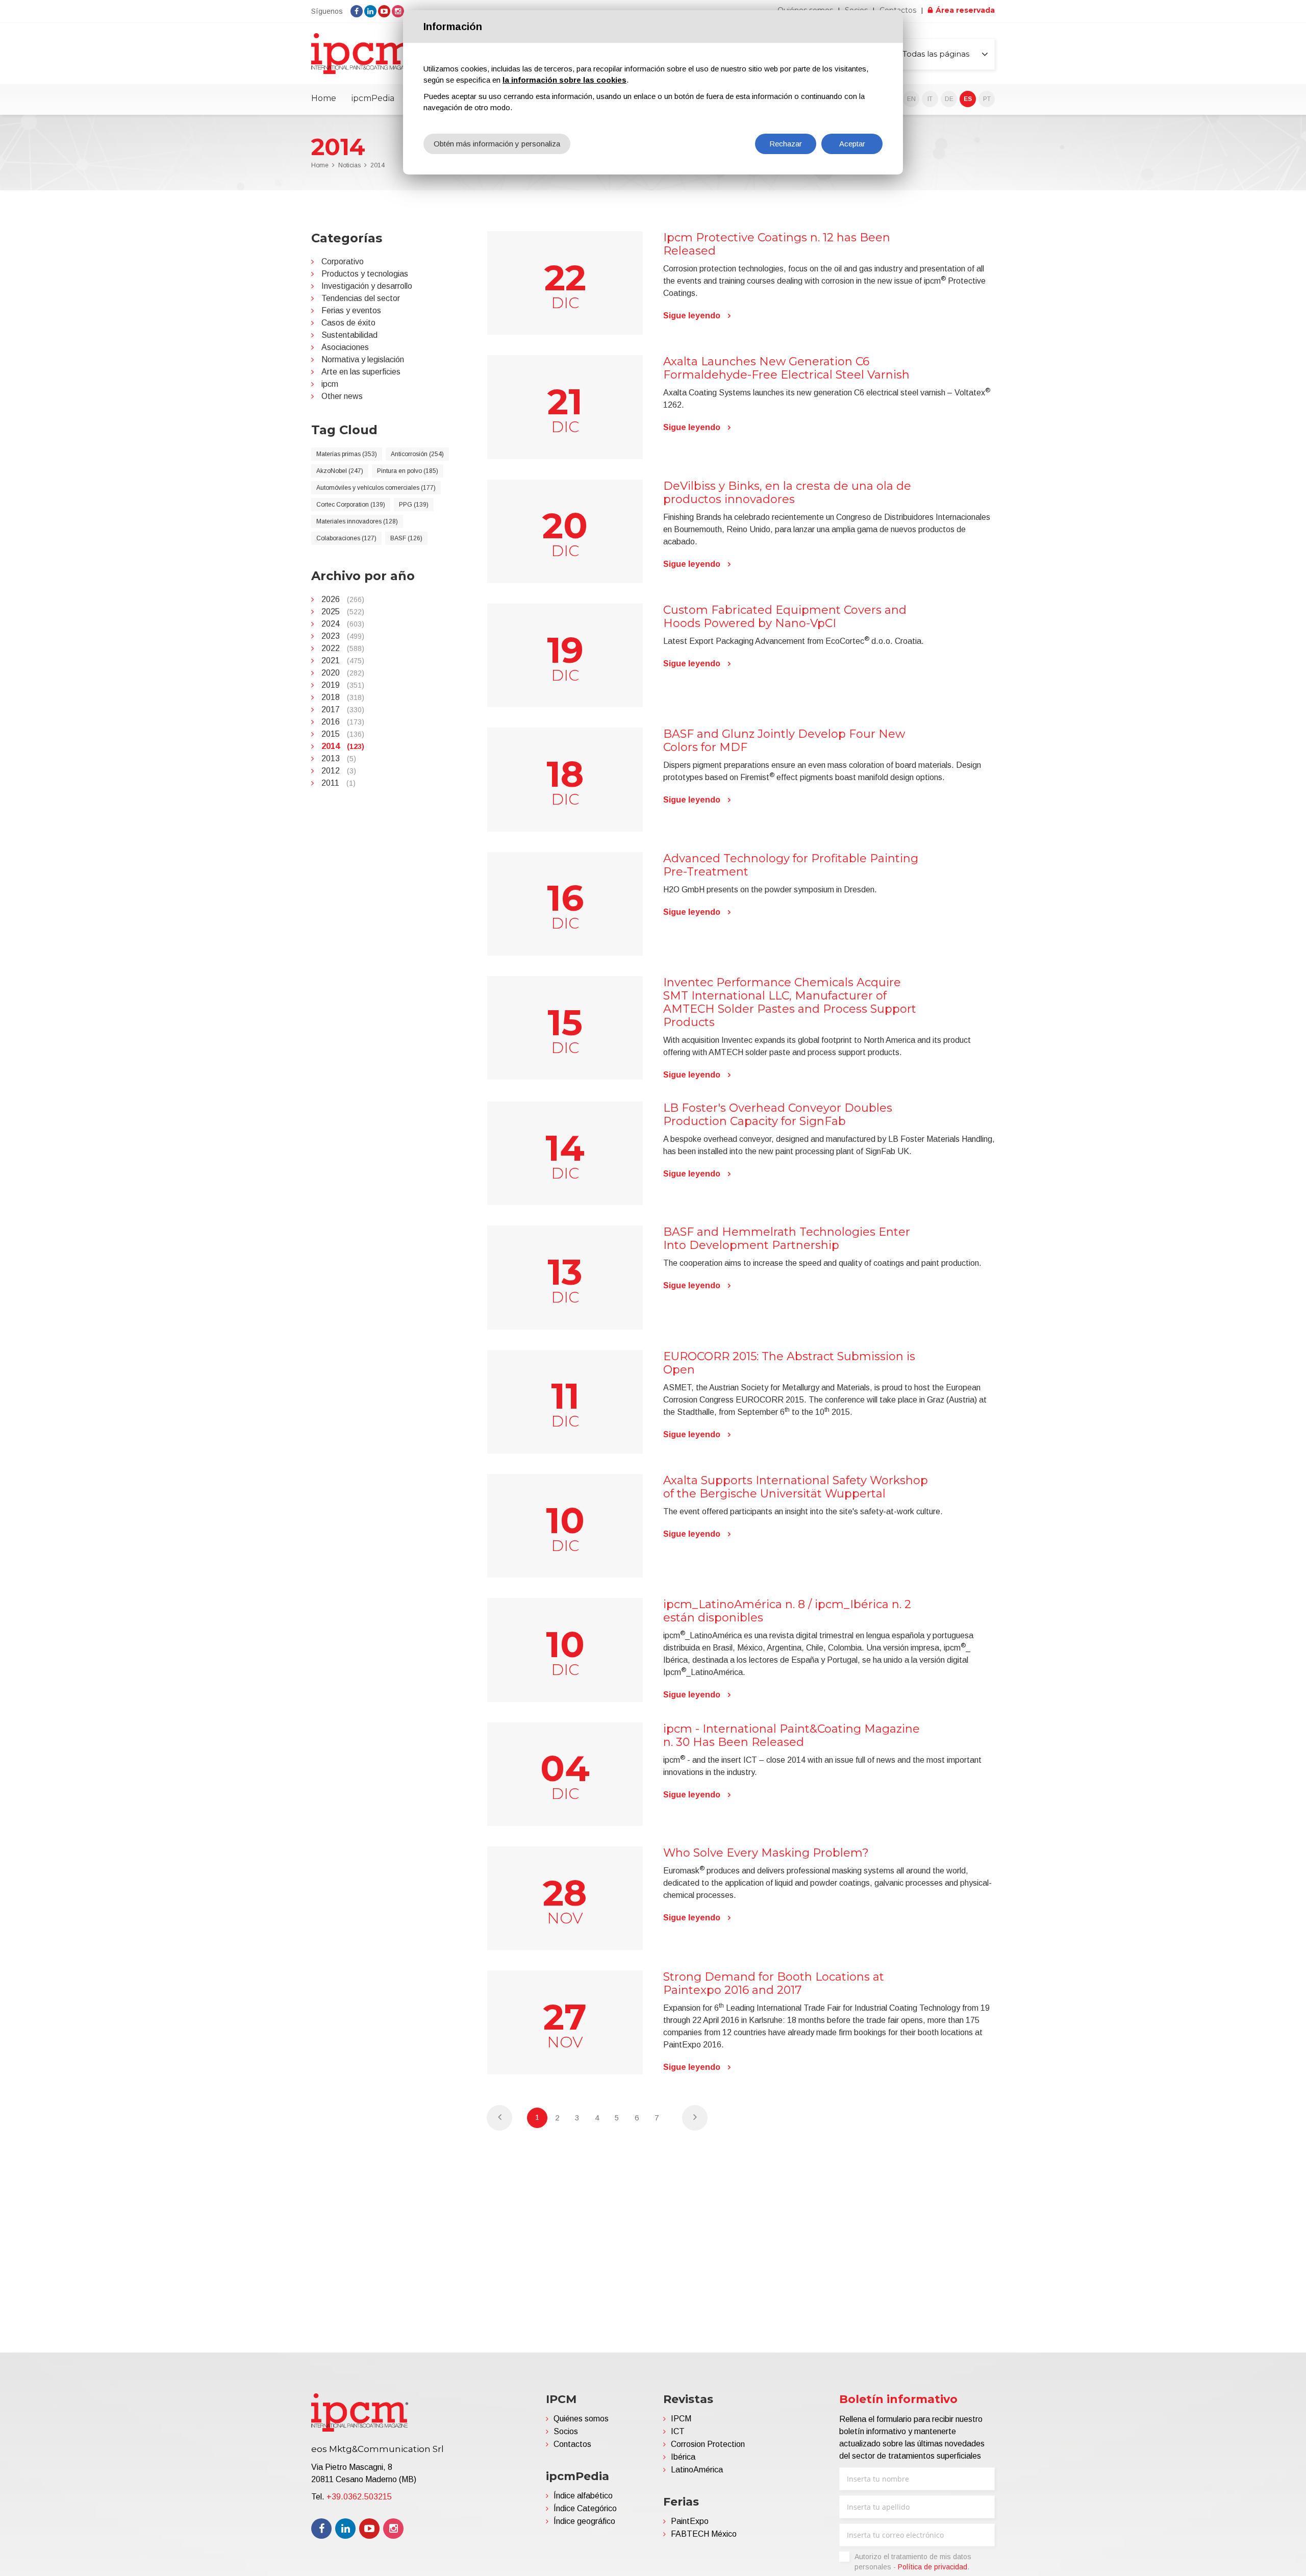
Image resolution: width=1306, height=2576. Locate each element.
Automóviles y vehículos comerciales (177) (376, 488)
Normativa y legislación (363, 359)
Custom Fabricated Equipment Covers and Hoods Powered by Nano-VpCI (785, 617)
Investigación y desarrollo (367, 286)
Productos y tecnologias (365, 274)
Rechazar (786, 144)
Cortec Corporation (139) (351, 505)
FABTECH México (704, 2534)
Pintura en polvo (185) (408, 471)
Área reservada (965, 10)
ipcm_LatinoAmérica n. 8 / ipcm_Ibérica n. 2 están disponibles (787, 1611)
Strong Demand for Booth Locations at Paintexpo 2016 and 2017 (774, 1983)
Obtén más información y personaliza (497, 144)
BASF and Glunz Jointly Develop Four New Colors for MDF (784, 741)
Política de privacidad (933, 2567)
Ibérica (683, 2457)
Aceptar (852, 144)
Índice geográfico (584, 2521)
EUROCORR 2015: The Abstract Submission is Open (789, 1363)
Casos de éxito (348, 323)
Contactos (572, 2444)
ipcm (330, 384)
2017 (343, 709)
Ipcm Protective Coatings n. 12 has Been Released (777, 244)
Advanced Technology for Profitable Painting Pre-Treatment (791, 865)
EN (911, 99)
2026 (343, 599)
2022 (343, 648)
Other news (342, 396)
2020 (343, 673)
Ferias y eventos (351, 310)
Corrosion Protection (708, 2444)
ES (968, 99)
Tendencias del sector (361, 298)
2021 (343, 660)
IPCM (681, 2419)
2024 (343, 624)
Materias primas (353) (347, 454)
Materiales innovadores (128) (357, 521)
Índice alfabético (583, 2496)
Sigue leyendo (692, 316)
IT (930, 99)
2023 (343, 636)
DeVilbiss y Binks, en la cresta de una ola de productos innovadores (787, 493)
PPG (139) (414, 505)
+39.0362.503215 (359, 2497)
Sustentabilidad (349, 335)
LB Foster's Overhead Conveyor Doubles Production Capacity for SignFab (778, 1115)
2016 (343, 722)
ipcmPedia (373, 98)
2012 (339, 771)
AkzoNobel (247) (340, 471)
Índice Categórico (585, 2508)
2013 (339, 758)
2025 (343, 611)
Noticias (349, 165)
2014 (378, 165)
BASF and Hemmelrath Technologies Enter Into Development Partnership (787, 1239)
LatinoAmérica (697, 2470)
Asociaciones (345, 347)
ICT (678, 2431)
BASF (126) (406, 538)
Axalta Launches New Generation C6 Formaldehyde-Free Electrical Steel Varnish (786, 368)
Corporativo (343, 261)
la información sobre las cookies (564, 80)
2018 (343, 697)
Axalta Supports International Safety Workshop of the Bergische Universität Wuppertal (796, 1487)
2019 (343, 685)
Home (324, 98)
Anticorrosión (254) (417, 454)
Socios (566, 2431)
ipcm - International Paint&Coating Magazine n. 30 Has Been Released (792, 1735)
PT (987, 99)
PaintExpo (690, 2521)
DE (949, 99)
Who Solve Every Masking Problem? (766, 1853)
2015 (343, 734)
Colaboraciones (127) (346, 538)
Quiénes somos (581, 2419)
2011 (338, 783)
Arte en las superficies (361, 372)
